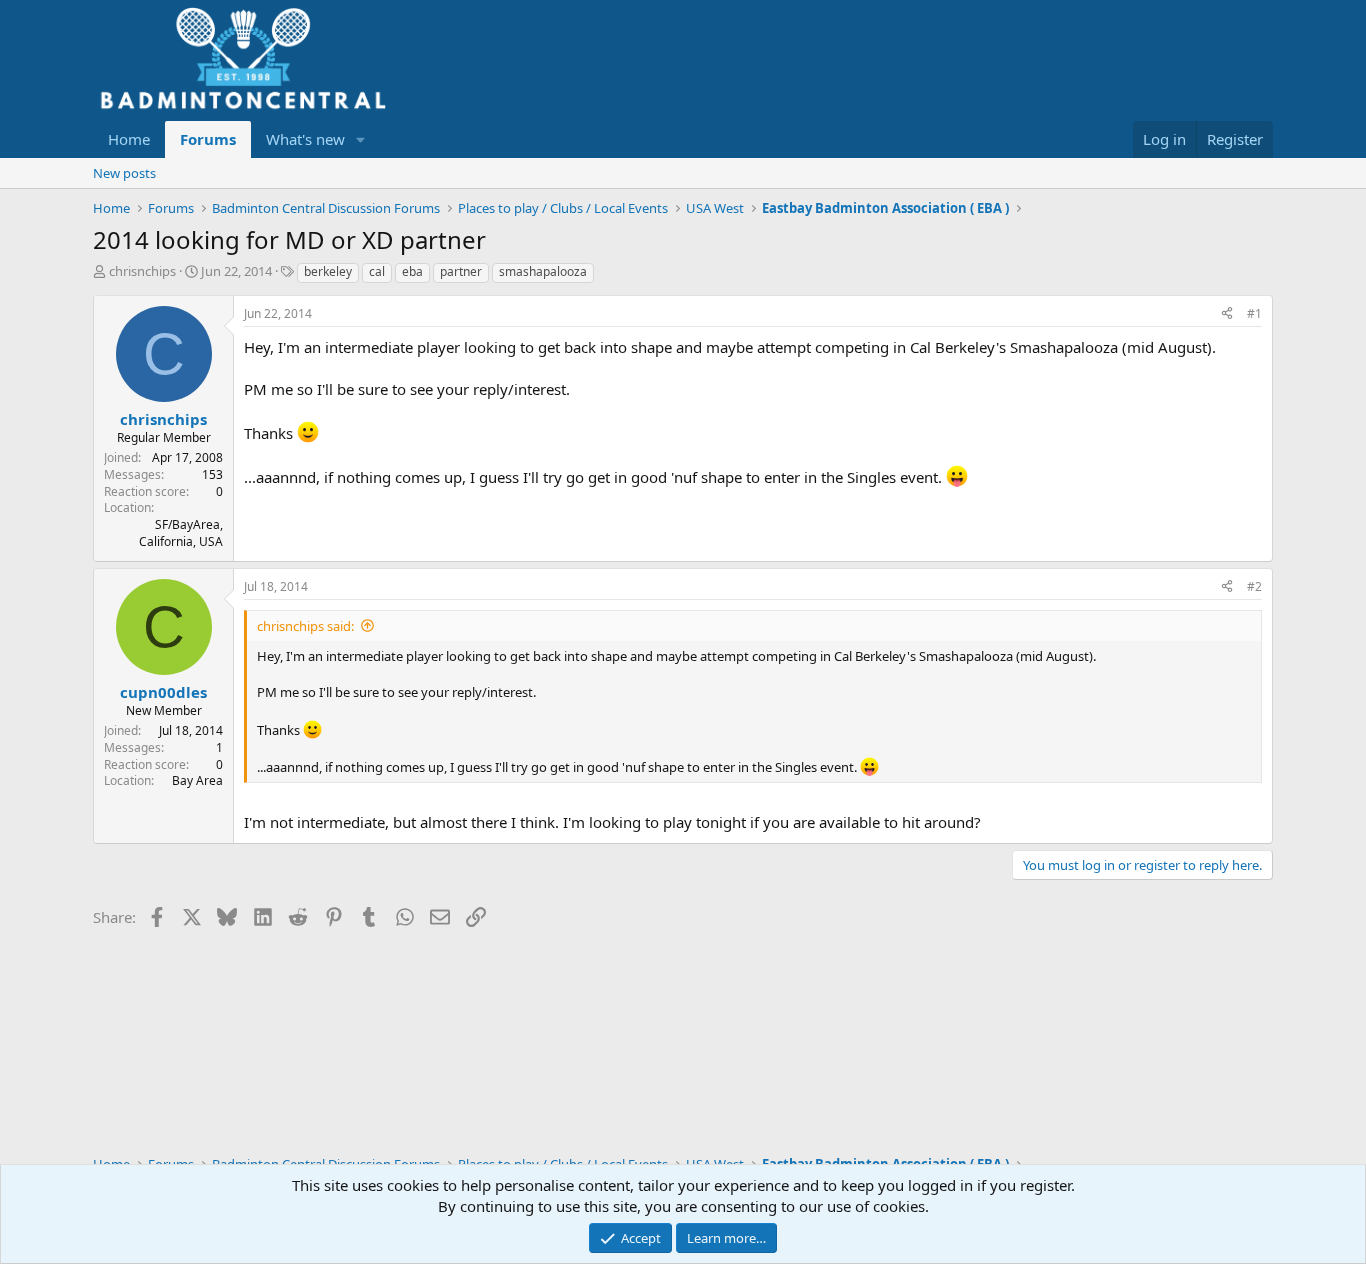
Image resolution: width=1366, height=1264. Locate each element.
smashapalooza (543, 271)
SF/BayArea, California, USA (181, 533)
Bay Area (197, 780)
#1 (1254, 313)
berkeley (328, 271)
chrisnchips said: (305, 626)
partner (461, 271)
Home (129, 139)
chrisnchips (142, 271)
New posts (124, 173)
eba (412, 271)
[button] (361, 139)
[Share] (1227, 314)
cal (377, 271)
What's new (305, 139)
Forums (208, 139)
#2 (1254, 586)
